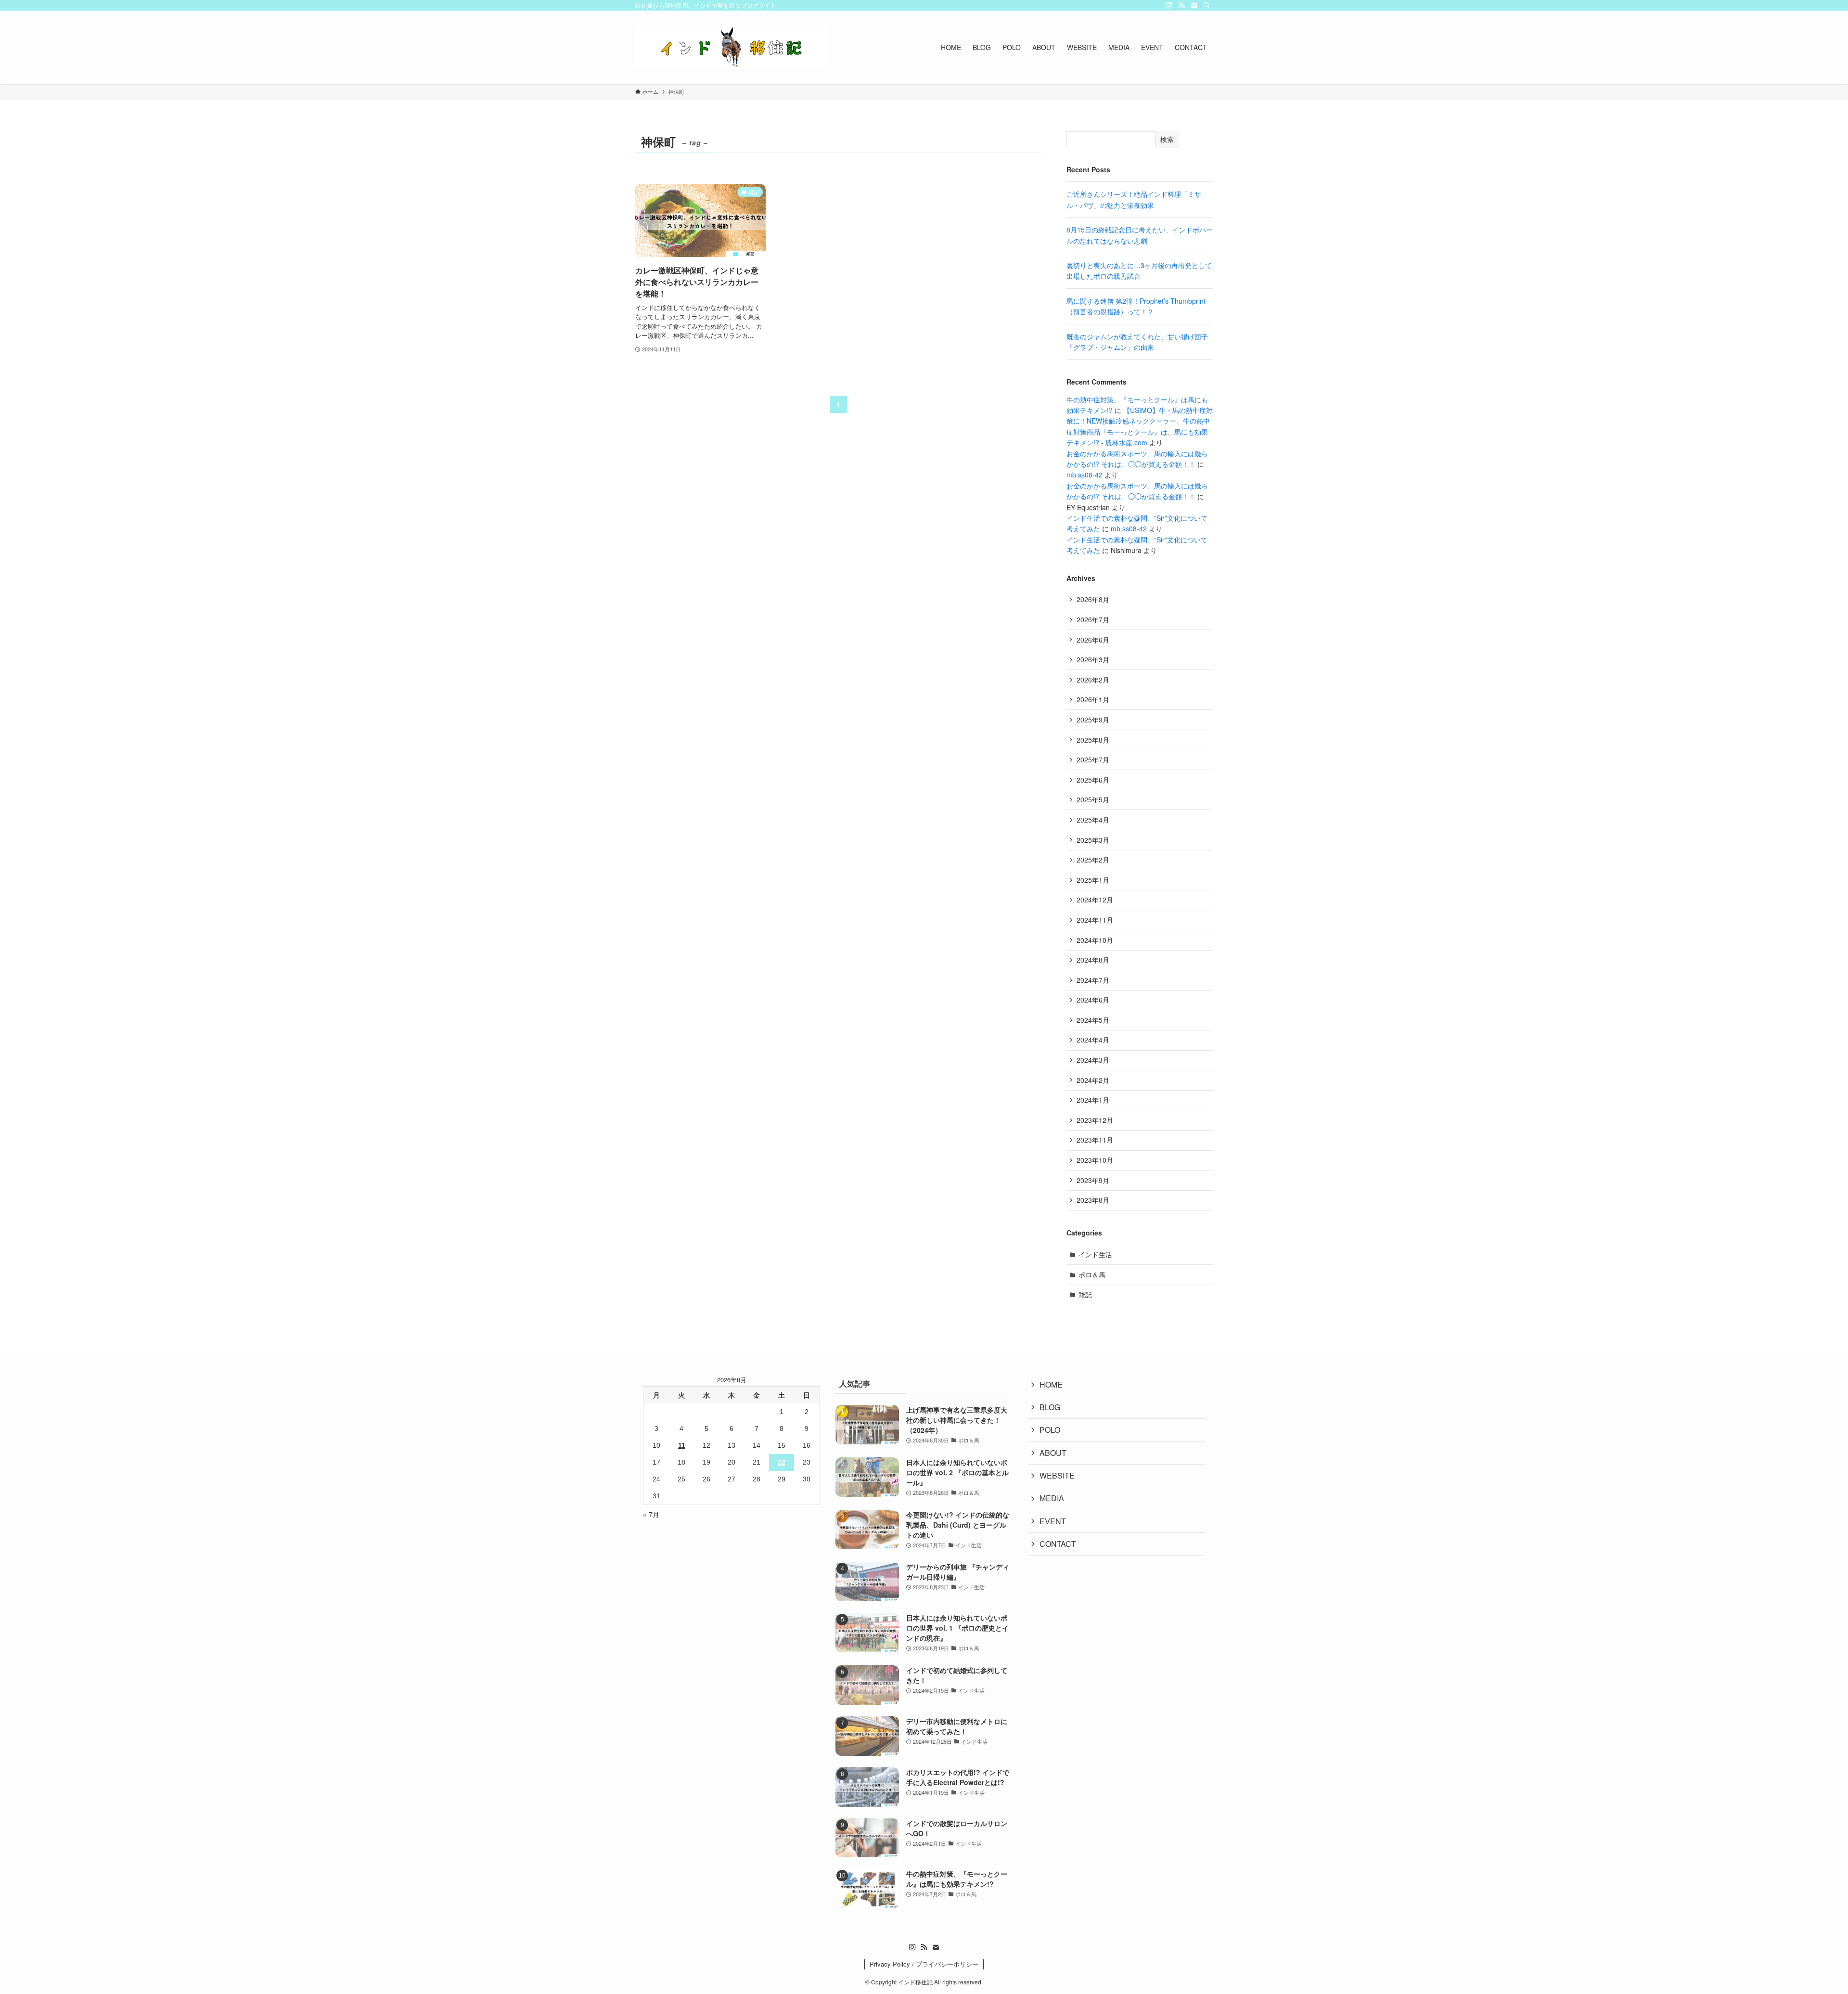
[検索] (1206, 5)
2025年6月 (1093, 780)
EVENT (1053, 1521)
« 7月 (651, 1514)
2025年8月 (1093, 740)
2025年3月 (1093, 840)
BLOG (1050, 1407)
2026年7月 (1093, 619)
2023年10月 (1095, 1160)
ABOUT (1053, 1453)
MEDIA (1052, 1498)
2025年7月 (1093, 759)
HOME (1051, 1384)
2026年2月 (1093, 680)
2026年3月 (1093, 659)
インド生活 (1095, 1254)
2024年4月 (1093, 1040)
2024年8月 (1093, 960)
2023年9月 (1093, 1180)
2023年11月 (1095, 1140)
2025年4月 (1093, 820)
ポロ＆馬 (1092, 1274)
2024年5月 (1093, 1020)
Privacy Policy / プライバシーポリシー (924, 1964)
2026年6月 (1093, 640)
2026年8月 (1093, 599)
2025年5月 (1093, 799)
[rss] (1181, 5)
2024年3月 (1093, 1060)
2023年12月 (1095, 1120)
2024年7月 (1093, 980)
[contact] (1194, 5)
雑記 (1085, 1294)
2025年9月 (1093, 720)
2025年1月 (1093, 880)
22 (782, 1462)
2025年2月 (1093, 860)
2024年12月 (1095, 900)
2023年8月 (1093, 1200)
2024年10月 (1095, 940)
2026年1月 (1093, 699)
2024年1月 (1093, 1100)
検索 (1167, 139)
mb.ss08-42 (1084, 475)
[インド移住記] (731, 47)
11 (682, 1445)
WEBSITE (1057, 1475)
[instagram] (1169, 5)
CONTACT (1058, 1544)
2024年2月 (1093, 1080)
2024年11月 (1095, 920)
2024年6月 (1093, 1000)
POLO (1050, 1430)
